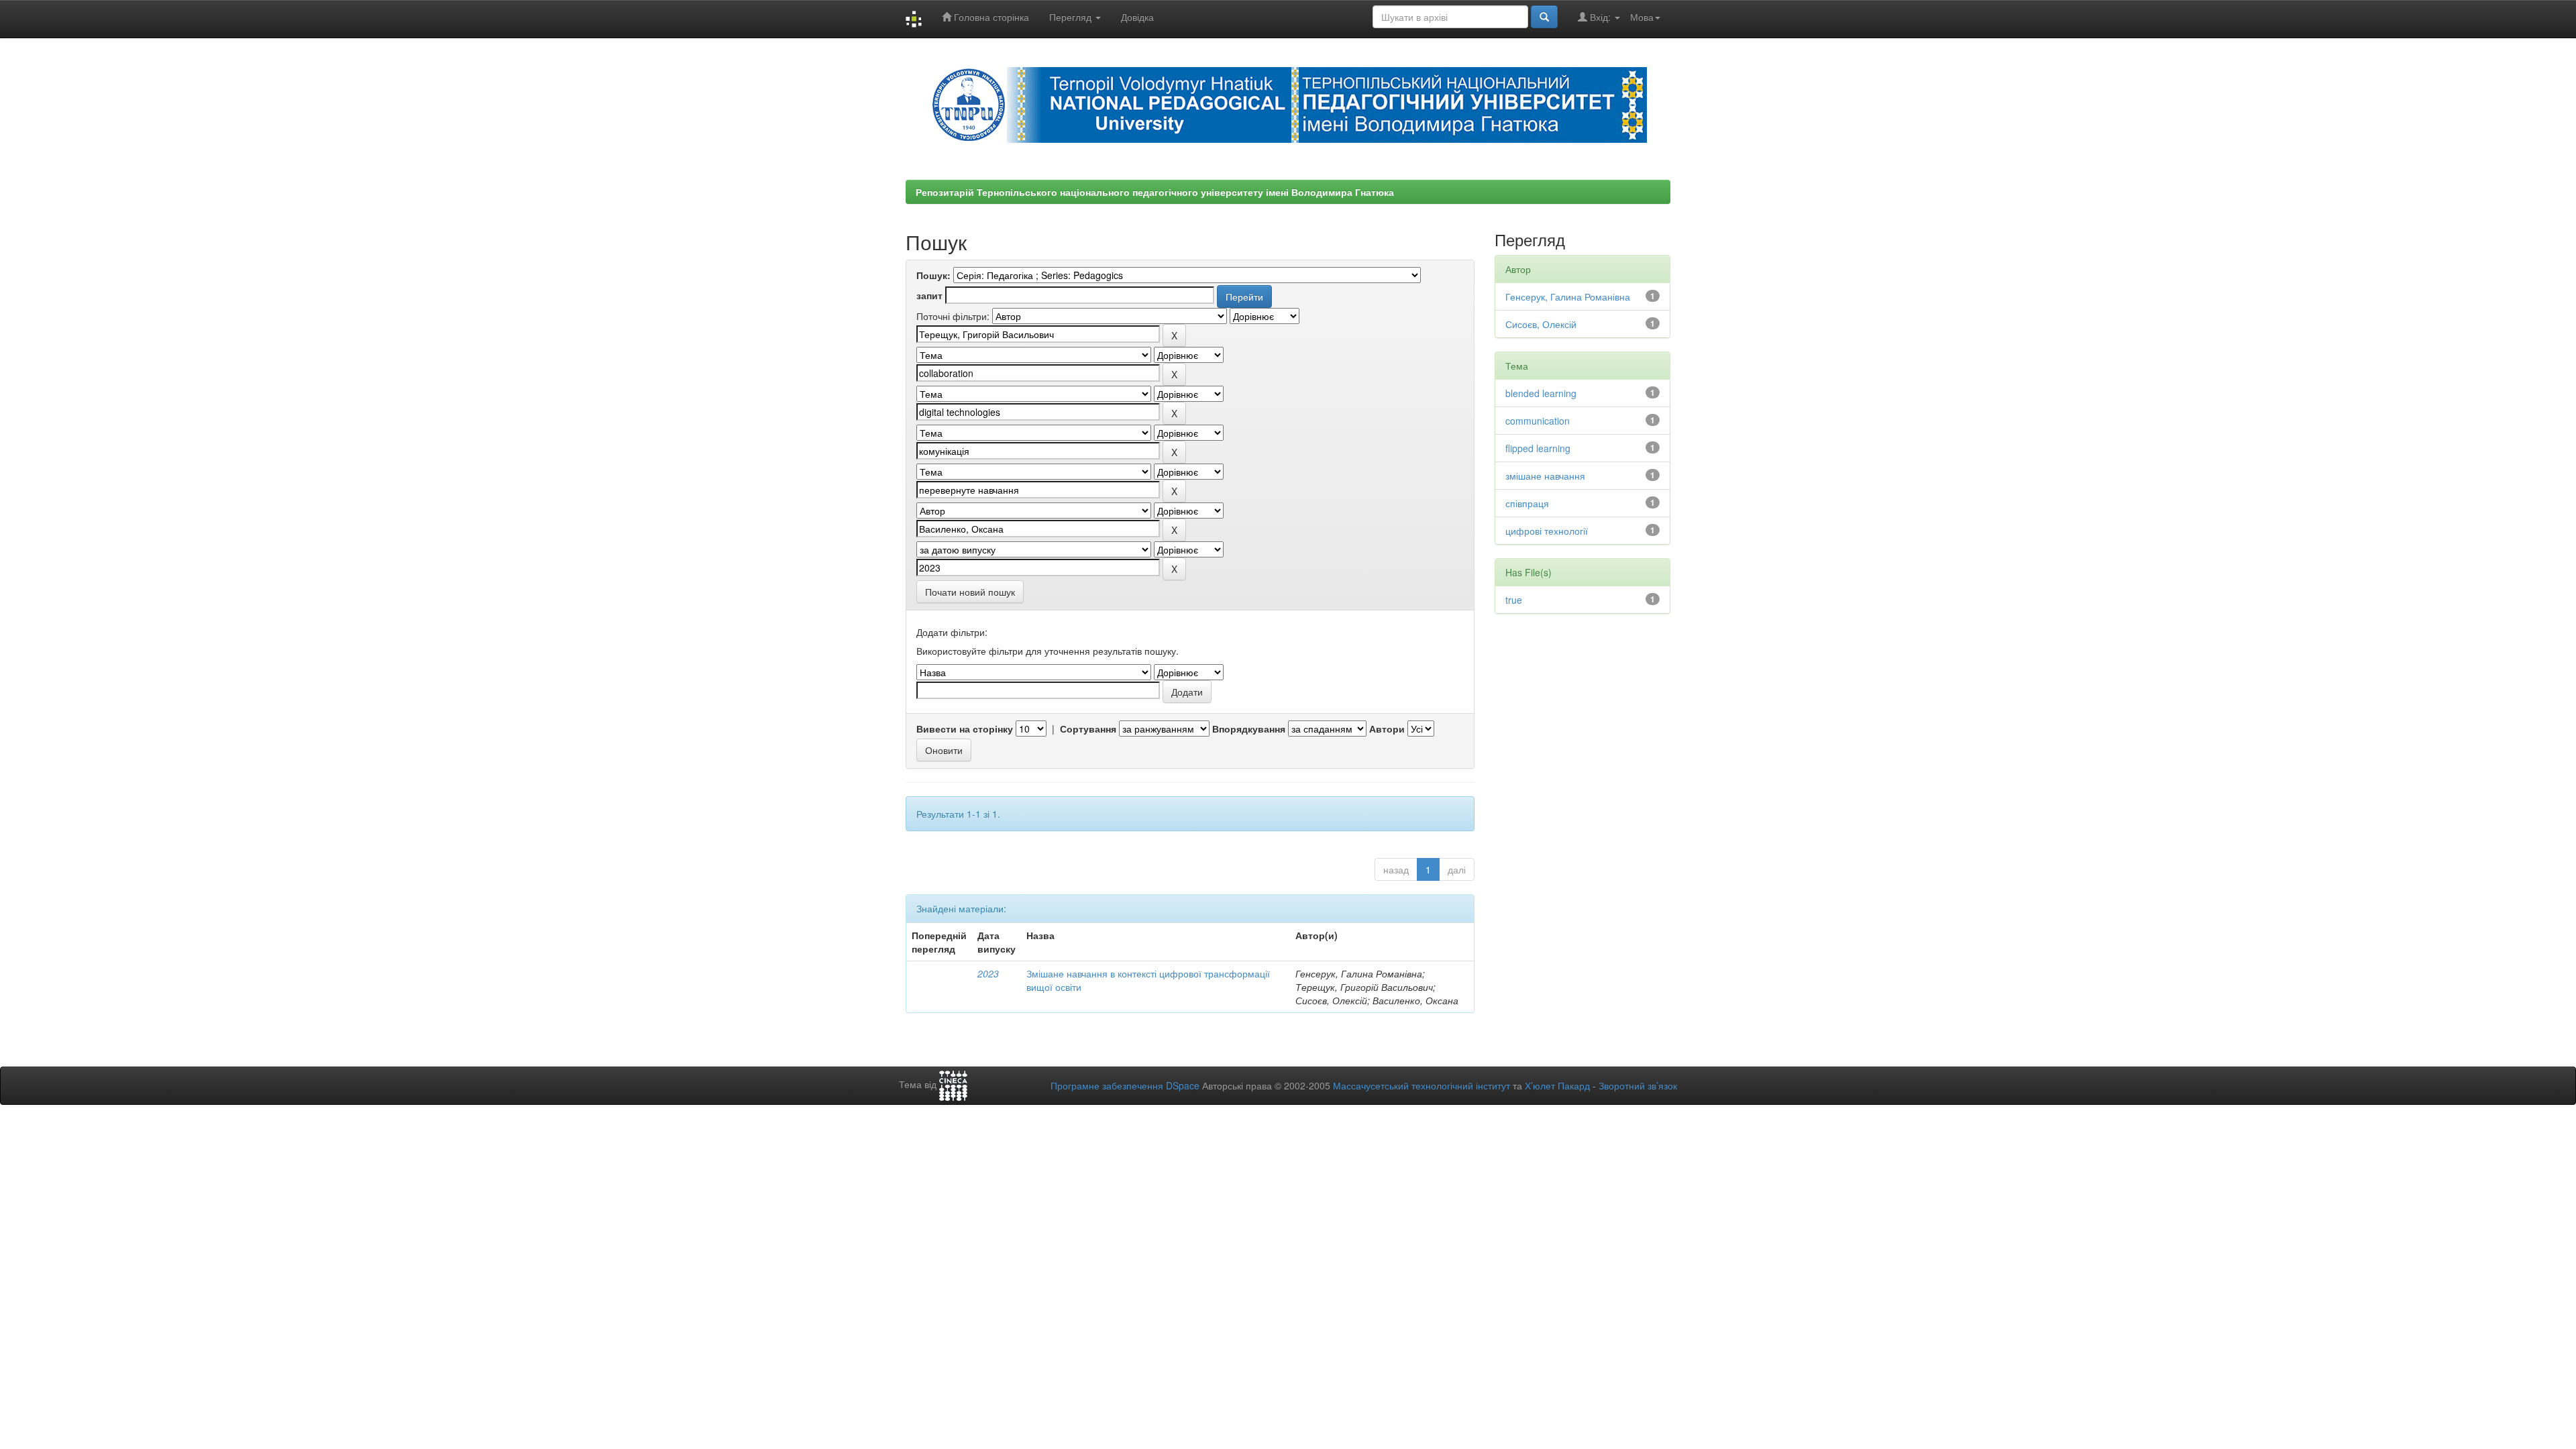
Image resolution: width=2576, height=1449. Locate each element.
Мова (1642, 17)
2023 (988, 973)
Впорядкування (1249, 729)
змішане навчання (1545, 476)
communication (1538, 421)
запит (929, 295)
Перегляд (1072, 17)
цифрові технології (1547, 531)
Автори (1387, 729)
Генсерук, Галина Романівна (1568, 297)
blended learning (1541, 393)
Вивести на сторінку (965, 729)
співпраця (1527, 503)
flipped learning (1538, 448)
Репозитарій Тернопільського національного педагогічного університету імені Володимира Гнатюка (1155, 192)
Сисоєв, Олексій (1541, 324)
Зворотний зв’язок (1638, 1085)
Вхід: (1600, 17)
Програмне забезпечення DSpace (1125, 1085)
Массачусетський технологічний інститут (1421, 1085)
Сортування (1088, 729)
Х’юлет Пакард (1557, 1085)
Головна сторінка (990, 17)
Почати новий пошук (970, 592)
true (1514, 600)
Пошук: (933, 275)
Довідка (1137, 17)
